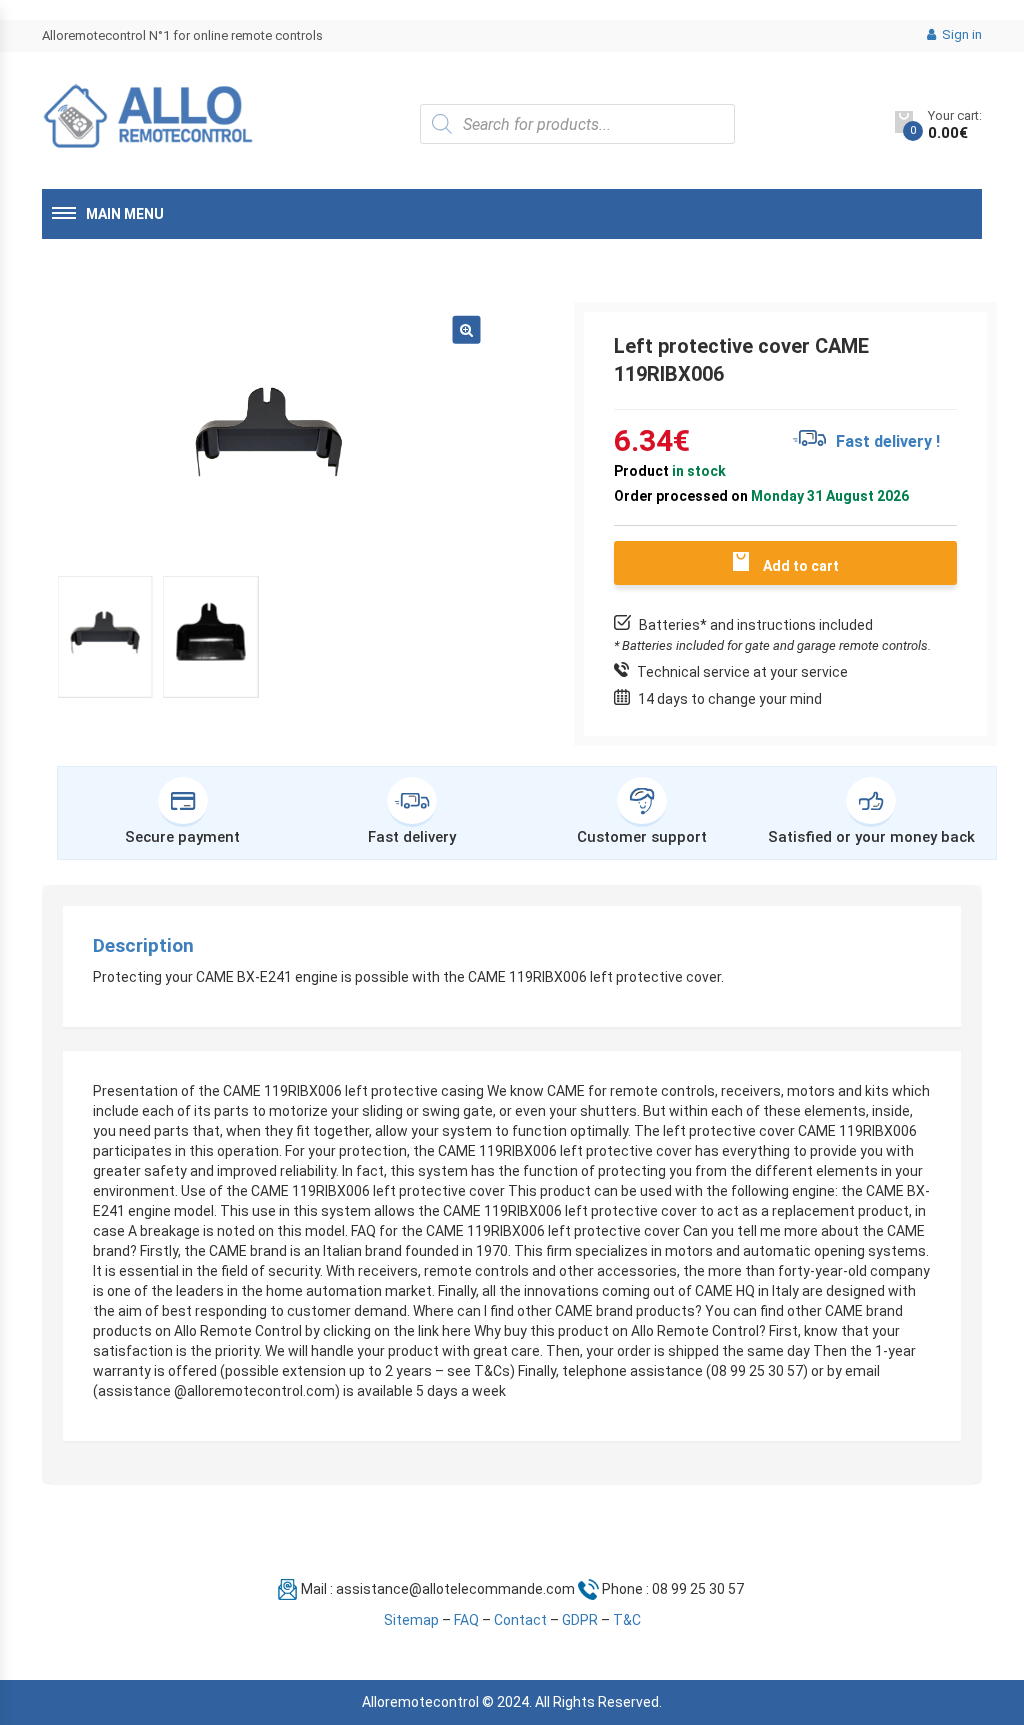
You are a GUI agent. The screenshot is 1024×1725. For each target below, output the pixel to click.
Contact (520, 1620)
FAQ (466, 1620)
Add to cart (801, 566)
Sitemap (411, 1620)
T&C (627, 1620)
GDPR (580, 1620)
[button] (466, 329)
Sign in (960, 34)
